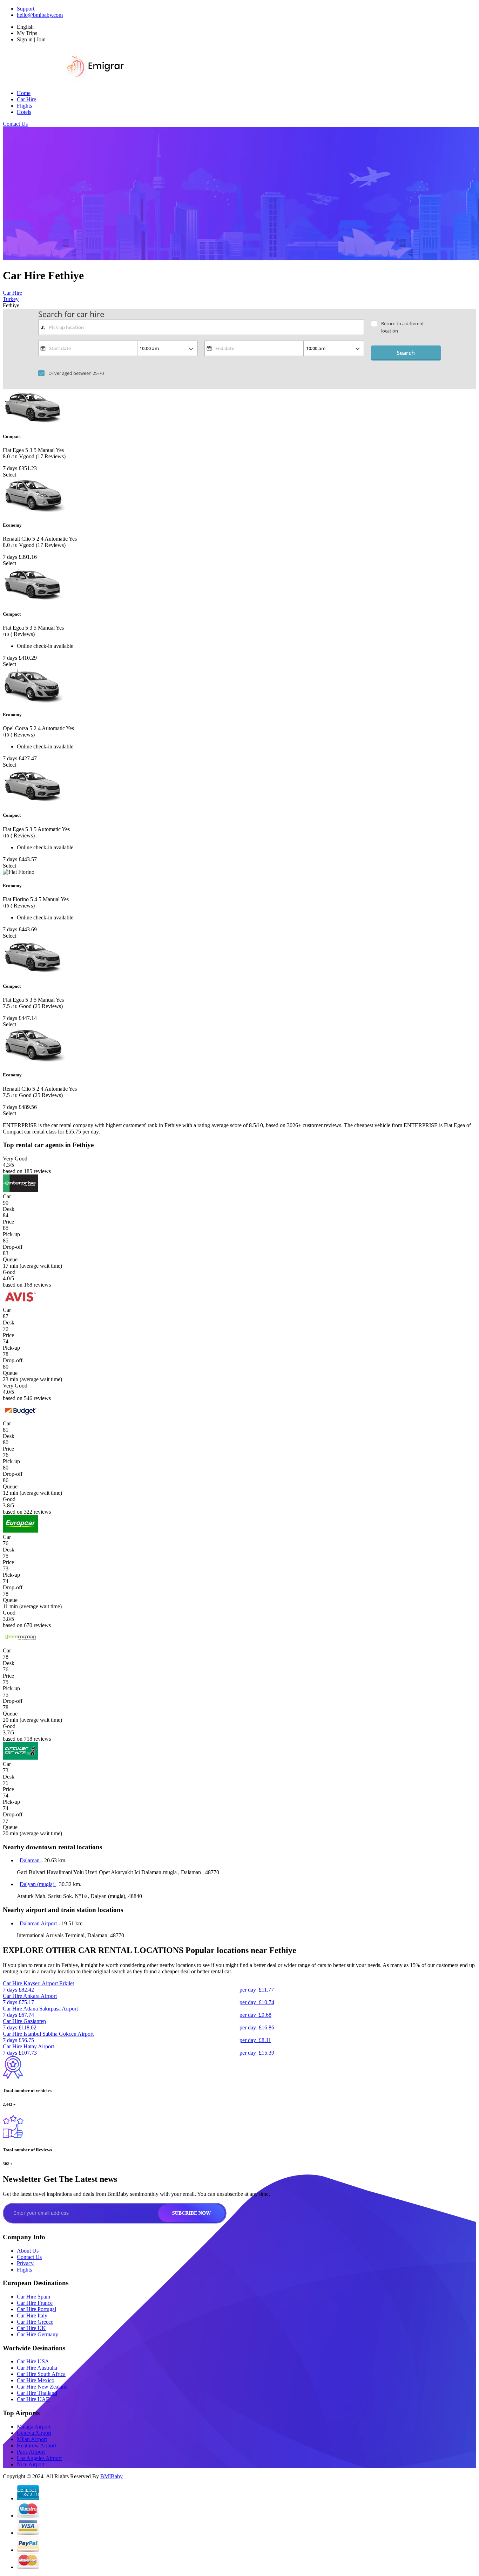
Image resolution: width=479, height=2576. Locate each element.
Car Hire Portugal (36, 2309)
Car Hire (26, 99)
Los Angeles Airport (39, 2458)
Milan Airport (32, 2439)
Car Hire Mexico (36, 2380)
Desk (9, 1209)
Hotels (24, 112)
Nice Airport (31, 2464)
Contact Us (15, 124)
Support (26, 9)
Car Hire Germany (38, 2334)
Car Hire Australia (37, 2368)
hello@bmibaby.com (40, 15)
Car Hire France (35, 2303)
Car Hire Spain (33, 2297)
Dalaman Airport (39, 1923)
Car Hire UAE (33, 2399)
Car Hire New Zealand (42, 2387)
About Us (28, 2251)
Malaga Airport (34, 2427)
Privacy (25, 2263)
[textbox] (201, 327)
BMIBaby (112, 2476)
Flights (24, 106)
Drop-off (13, 1247)
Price (8, 1222)
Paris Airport (31, 2452)
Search (406, 353)
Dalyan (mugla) (38, 1884)
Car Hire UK (31, 2328)
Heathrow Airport (36, 2445)
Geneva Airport (34, 2433)
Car (7, 1196)
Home (24, 93)
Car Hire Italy (32, 2315)
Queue (10, 1259)
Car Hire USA (33, 2361)
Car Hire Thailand (37, 2393)
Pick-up (11, 1234)
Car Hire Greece (35, 2322)
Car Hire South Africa (41, 2374)
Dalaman (30, 1860)
